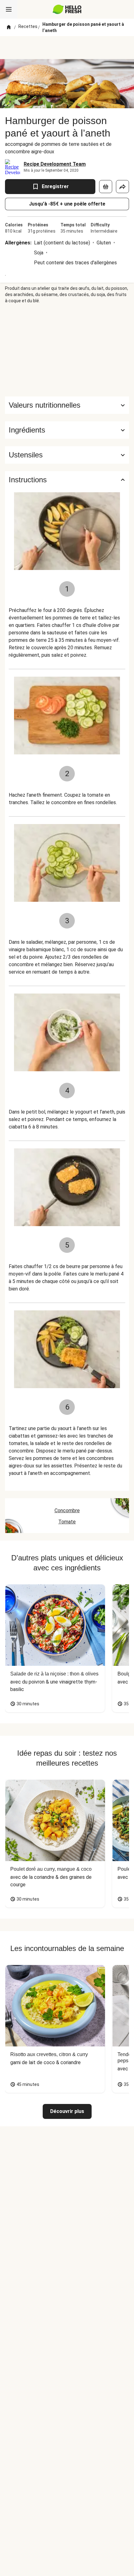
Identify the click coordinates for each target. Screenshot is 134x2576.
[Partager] (122, 187)
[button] (67, 430)
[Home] (9, 27)
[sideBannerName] (67, 350)
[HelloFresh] (67, 9)
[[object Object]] (106, 187)
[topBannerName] (67, 48)
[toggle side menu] (9, 9)
